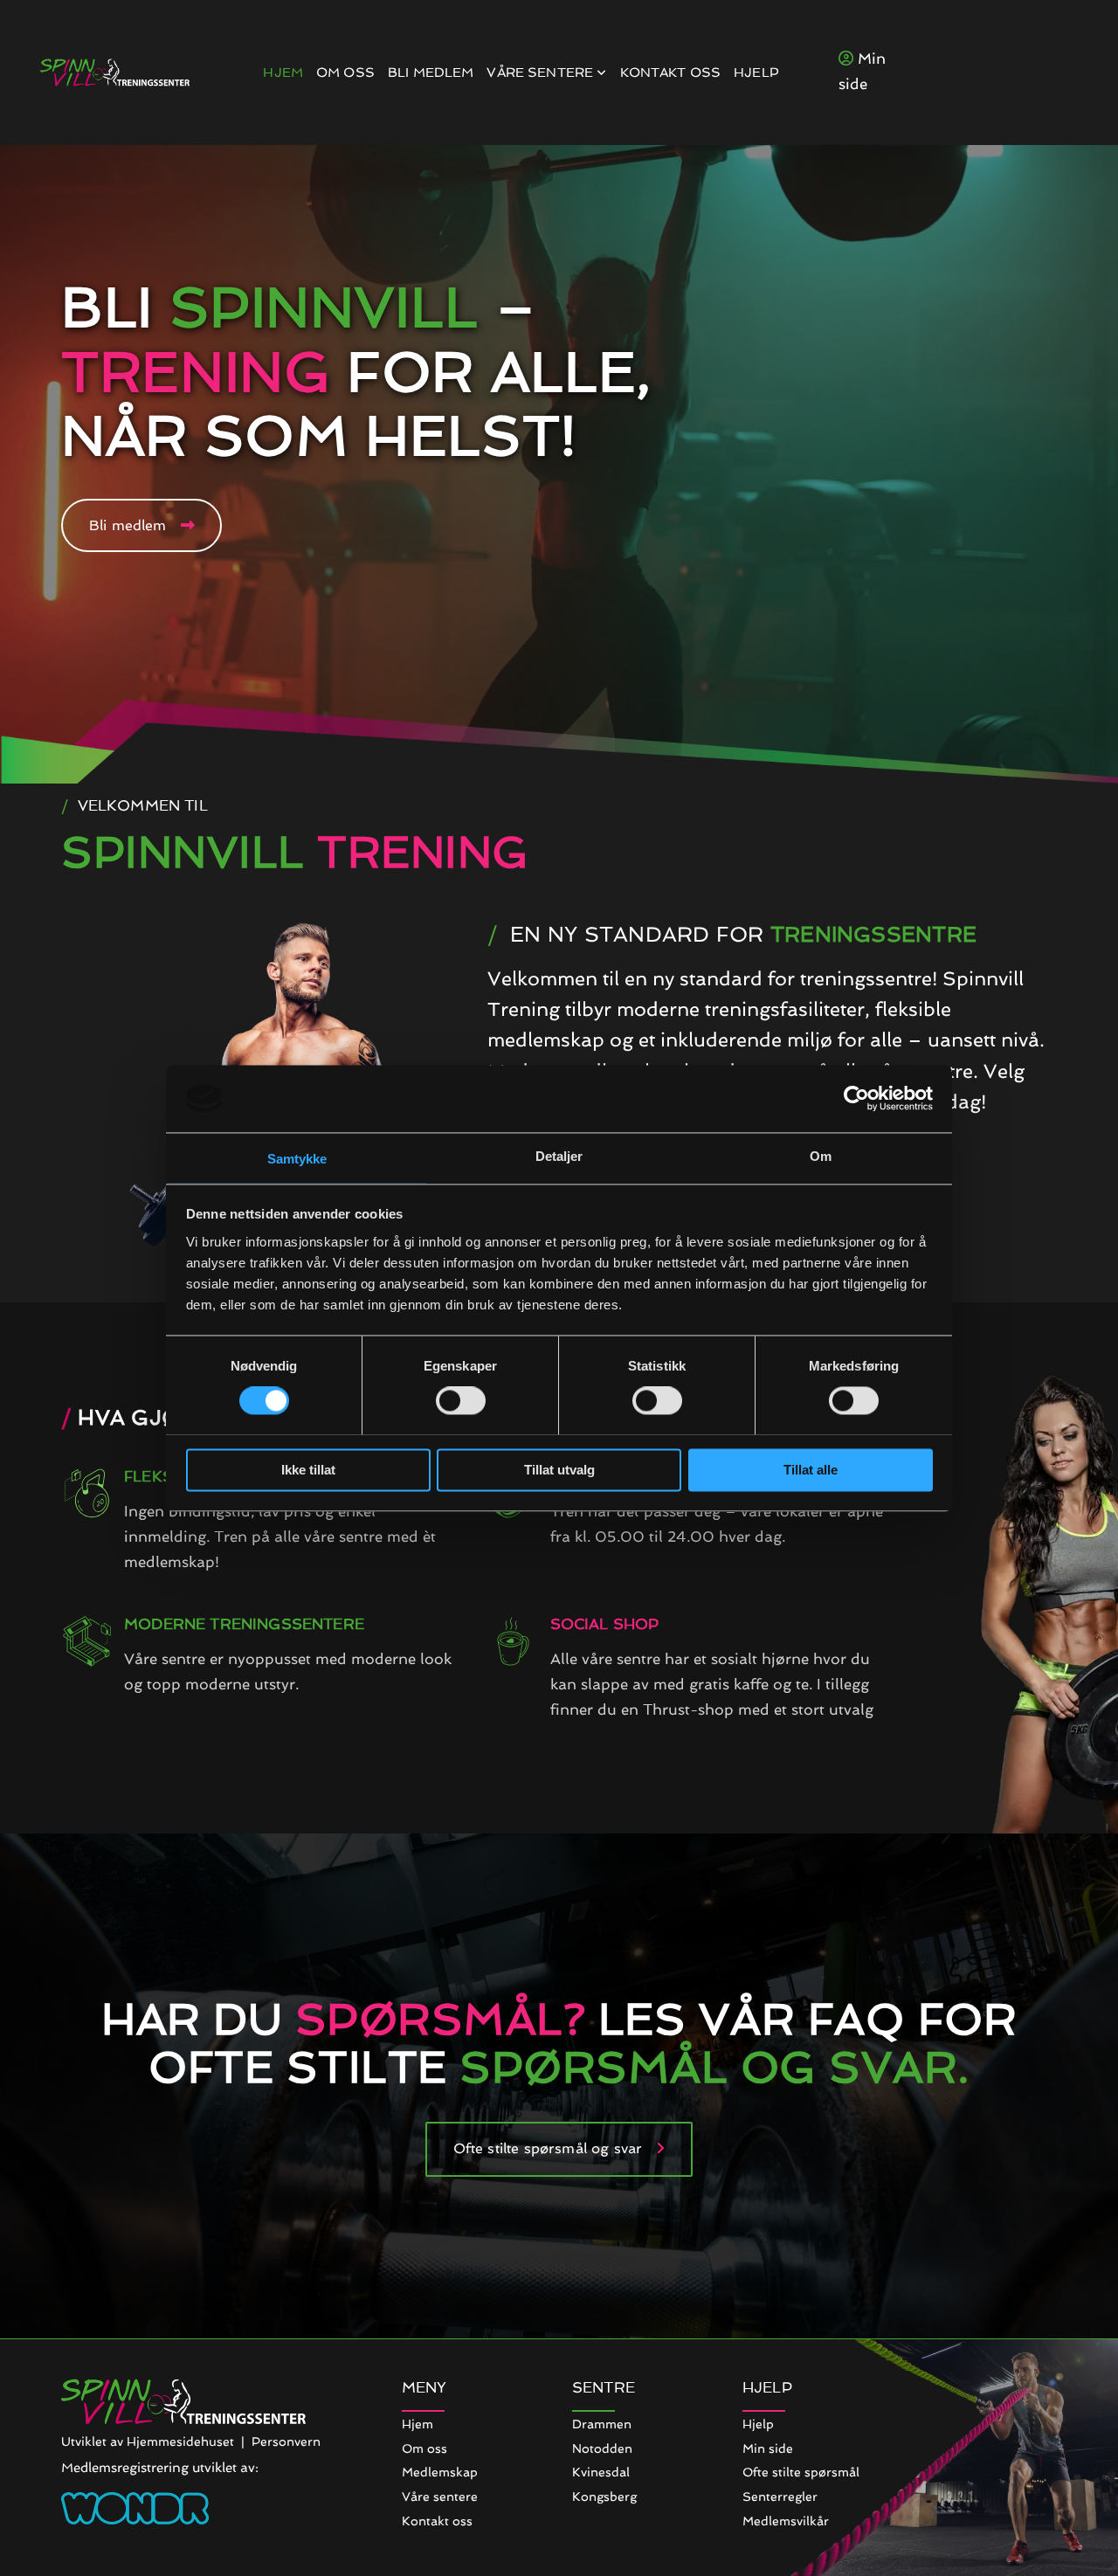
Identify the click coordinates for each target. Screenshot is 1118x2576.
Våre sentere (542, 73)
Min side (768, 2448)
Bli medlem (431, 73)
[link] (540, 73)
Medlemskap (440, 2472)
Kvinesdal (601, 2472)
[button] (141, 525)
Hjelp (756, 73)
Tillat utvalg (559, 1470)
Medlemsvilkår (786, 2521)
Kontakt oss (671, 73)
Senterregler (780, 2497)
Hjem (283, 73)
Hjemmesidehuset (180, 2441)
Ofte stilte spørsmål (801, 2472)
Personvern (286, 2441)
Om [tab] (821, 1156)
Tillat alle (811, 1470)
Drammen (602, 2424)
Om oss (345, 73)
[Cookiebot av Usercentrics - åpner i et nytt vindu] (856, 1098)
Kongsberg (604, 2497)
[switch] (461, 1400)
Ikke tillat (308, 1470)
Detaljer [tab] (559, 1156)
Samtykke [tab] (297, 1159)
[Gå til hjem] (115, 73)
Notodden (602, 2448)
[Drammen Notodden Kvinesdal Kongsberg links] (603, 73)
